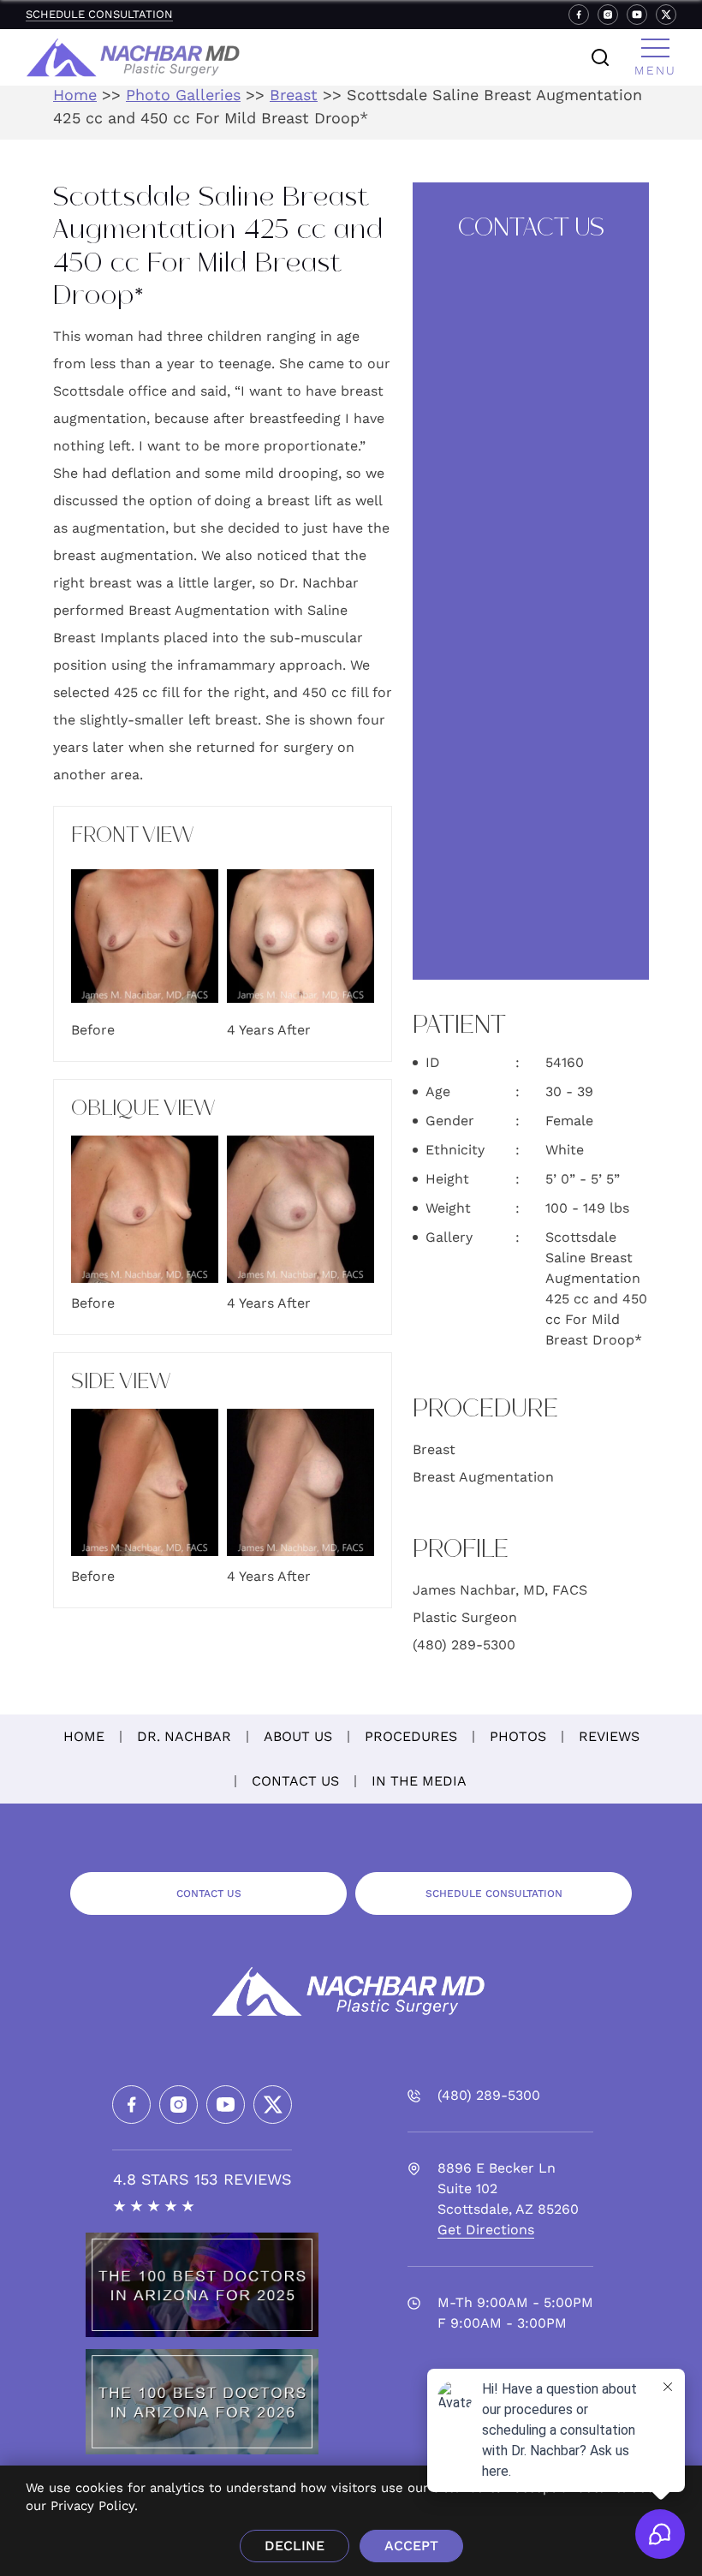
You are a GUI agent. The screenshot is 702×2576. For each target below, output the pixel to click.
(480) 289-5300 (464, 1645)
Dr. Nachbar (184, 1736)
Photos (518, 1736)
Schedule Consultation (99, 14)
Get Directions (486, 2230)
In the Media (419, 1781)
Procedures (411, 1736)
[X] (666, 15)
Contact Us (295, 1781)
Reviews (609, 1736)
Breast (294, 95)
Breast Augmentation (483, 1477)
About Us (298, 1736)
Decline (294, 2546)
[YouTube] (637, 15)
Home (75, 95)
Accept (411, 2546)
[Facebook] (579, 15)
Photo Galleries (183, 95)
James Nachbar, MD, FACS (500, 1590)
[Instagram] (608, 15)
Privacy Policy (92, 2506)
